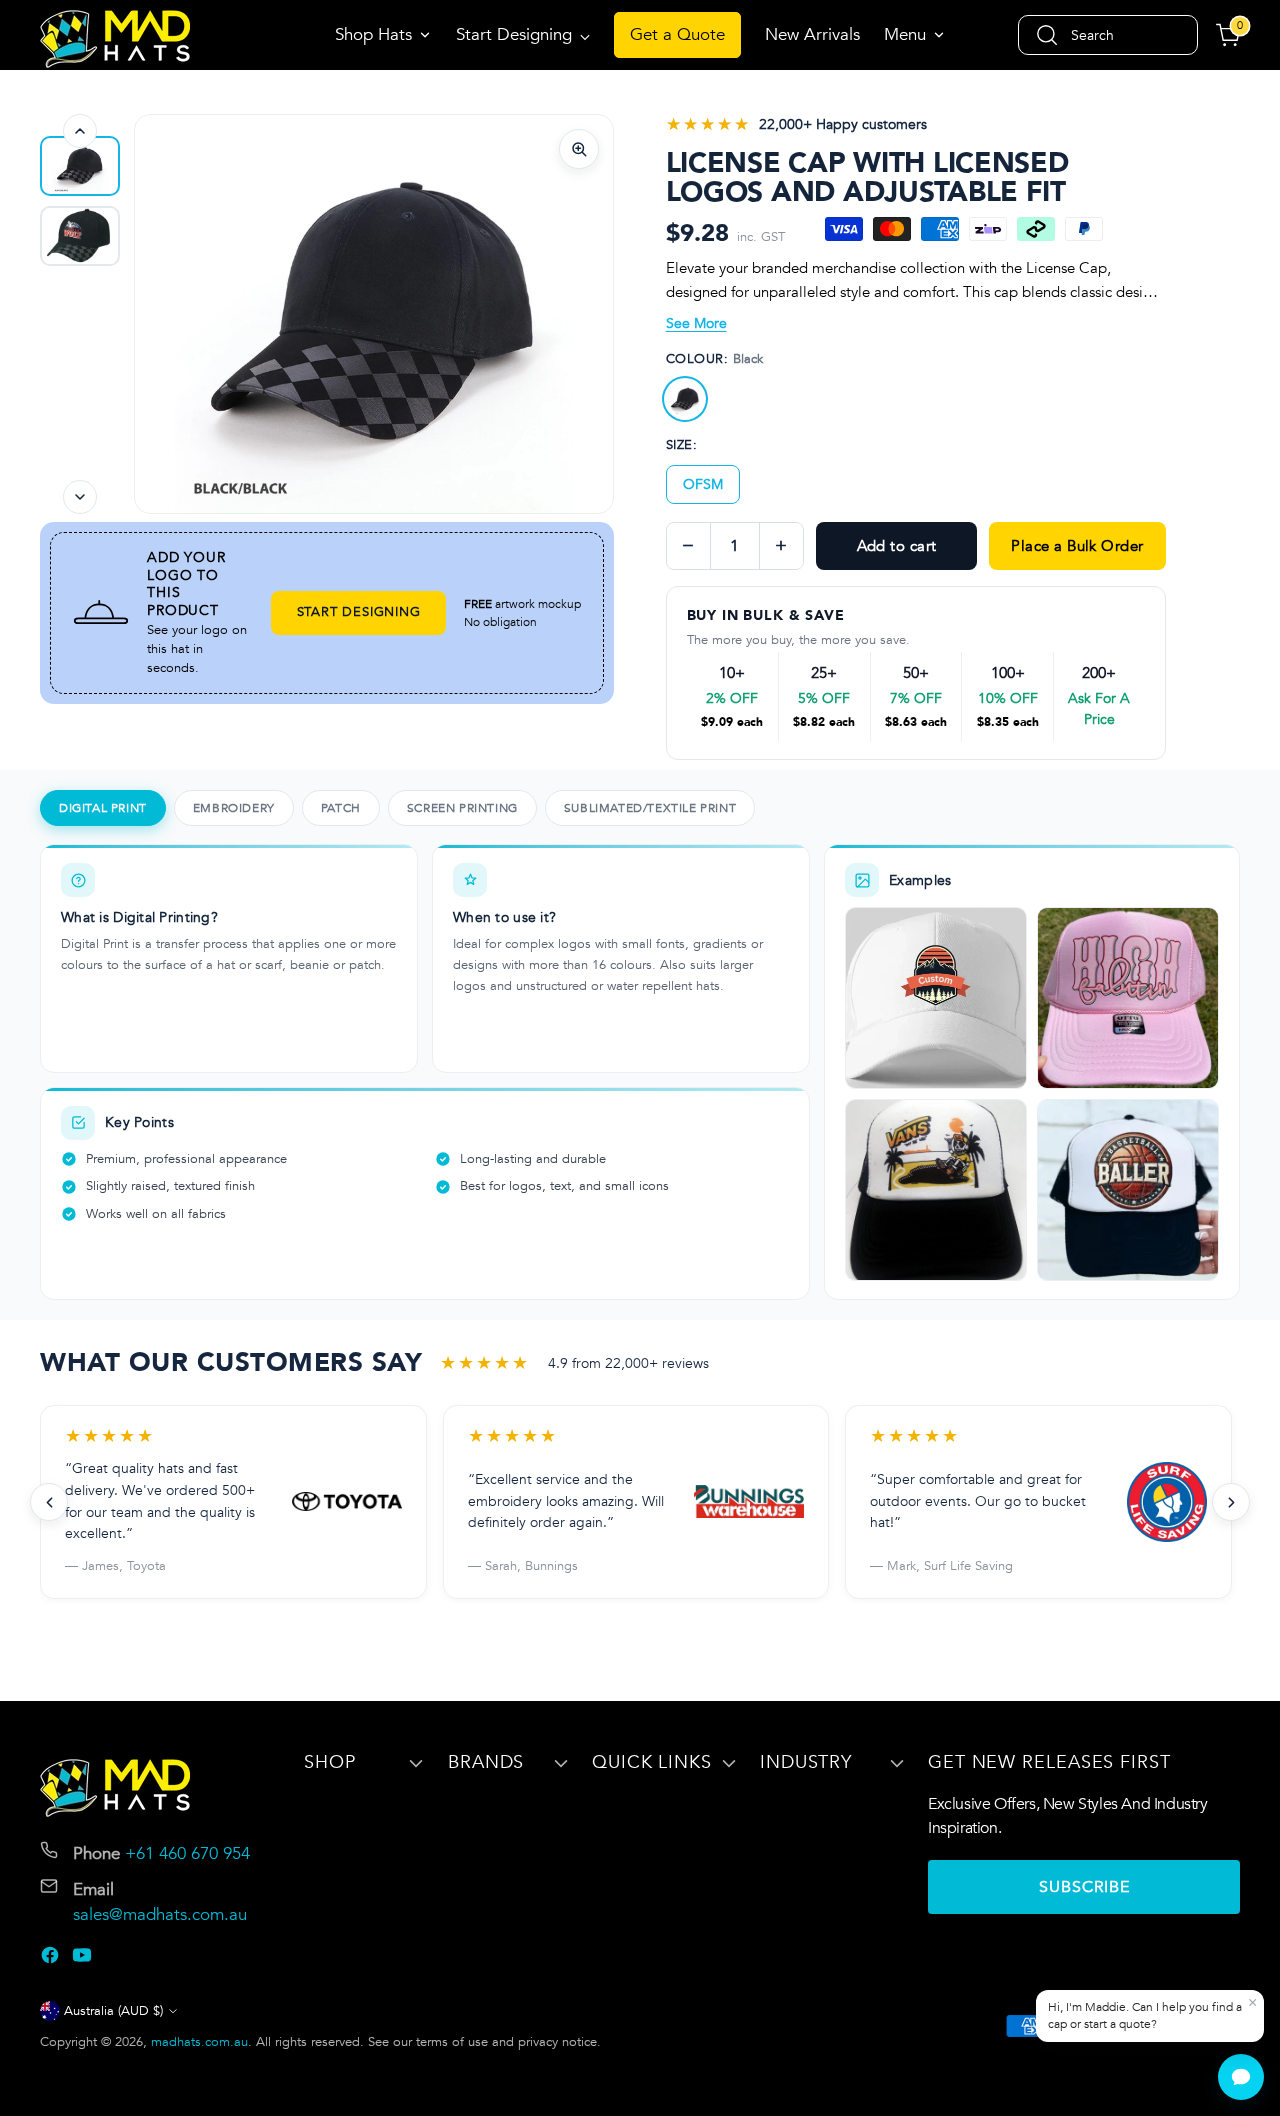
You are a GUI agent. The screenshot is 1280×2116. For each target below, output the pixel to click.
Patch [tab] (341, 808)
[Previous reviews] (49, 1502)
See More (696, 323)
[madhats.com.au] (115, 39)
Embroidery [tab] (234, 808)
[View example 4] (1128, 1190)
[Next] (80, 497)
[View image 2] (80, 166)
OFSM (703, 484)
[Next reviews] (1231, 1502)
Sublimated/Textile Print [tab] (650, 808)
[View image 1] (80, 236)
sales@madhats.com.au (160, 1914)
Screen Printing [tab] (462, 808)
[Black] (685, 399)
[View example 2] (1128, 998)
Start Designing (359, 612)
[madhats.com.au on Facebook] (52, 1959)
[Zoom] (579, 149)
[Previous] (80, 131)
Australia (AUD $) (113, 2011)
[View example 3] (936, 1190)
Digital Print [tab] (103, 808)
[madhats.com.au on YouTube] (84, 1959)
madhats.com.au (199, 2042)
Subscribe (1084, 1887)
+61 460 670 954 (187, 1853)
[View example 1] (936, 998)
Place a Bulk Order (1077, 546)
